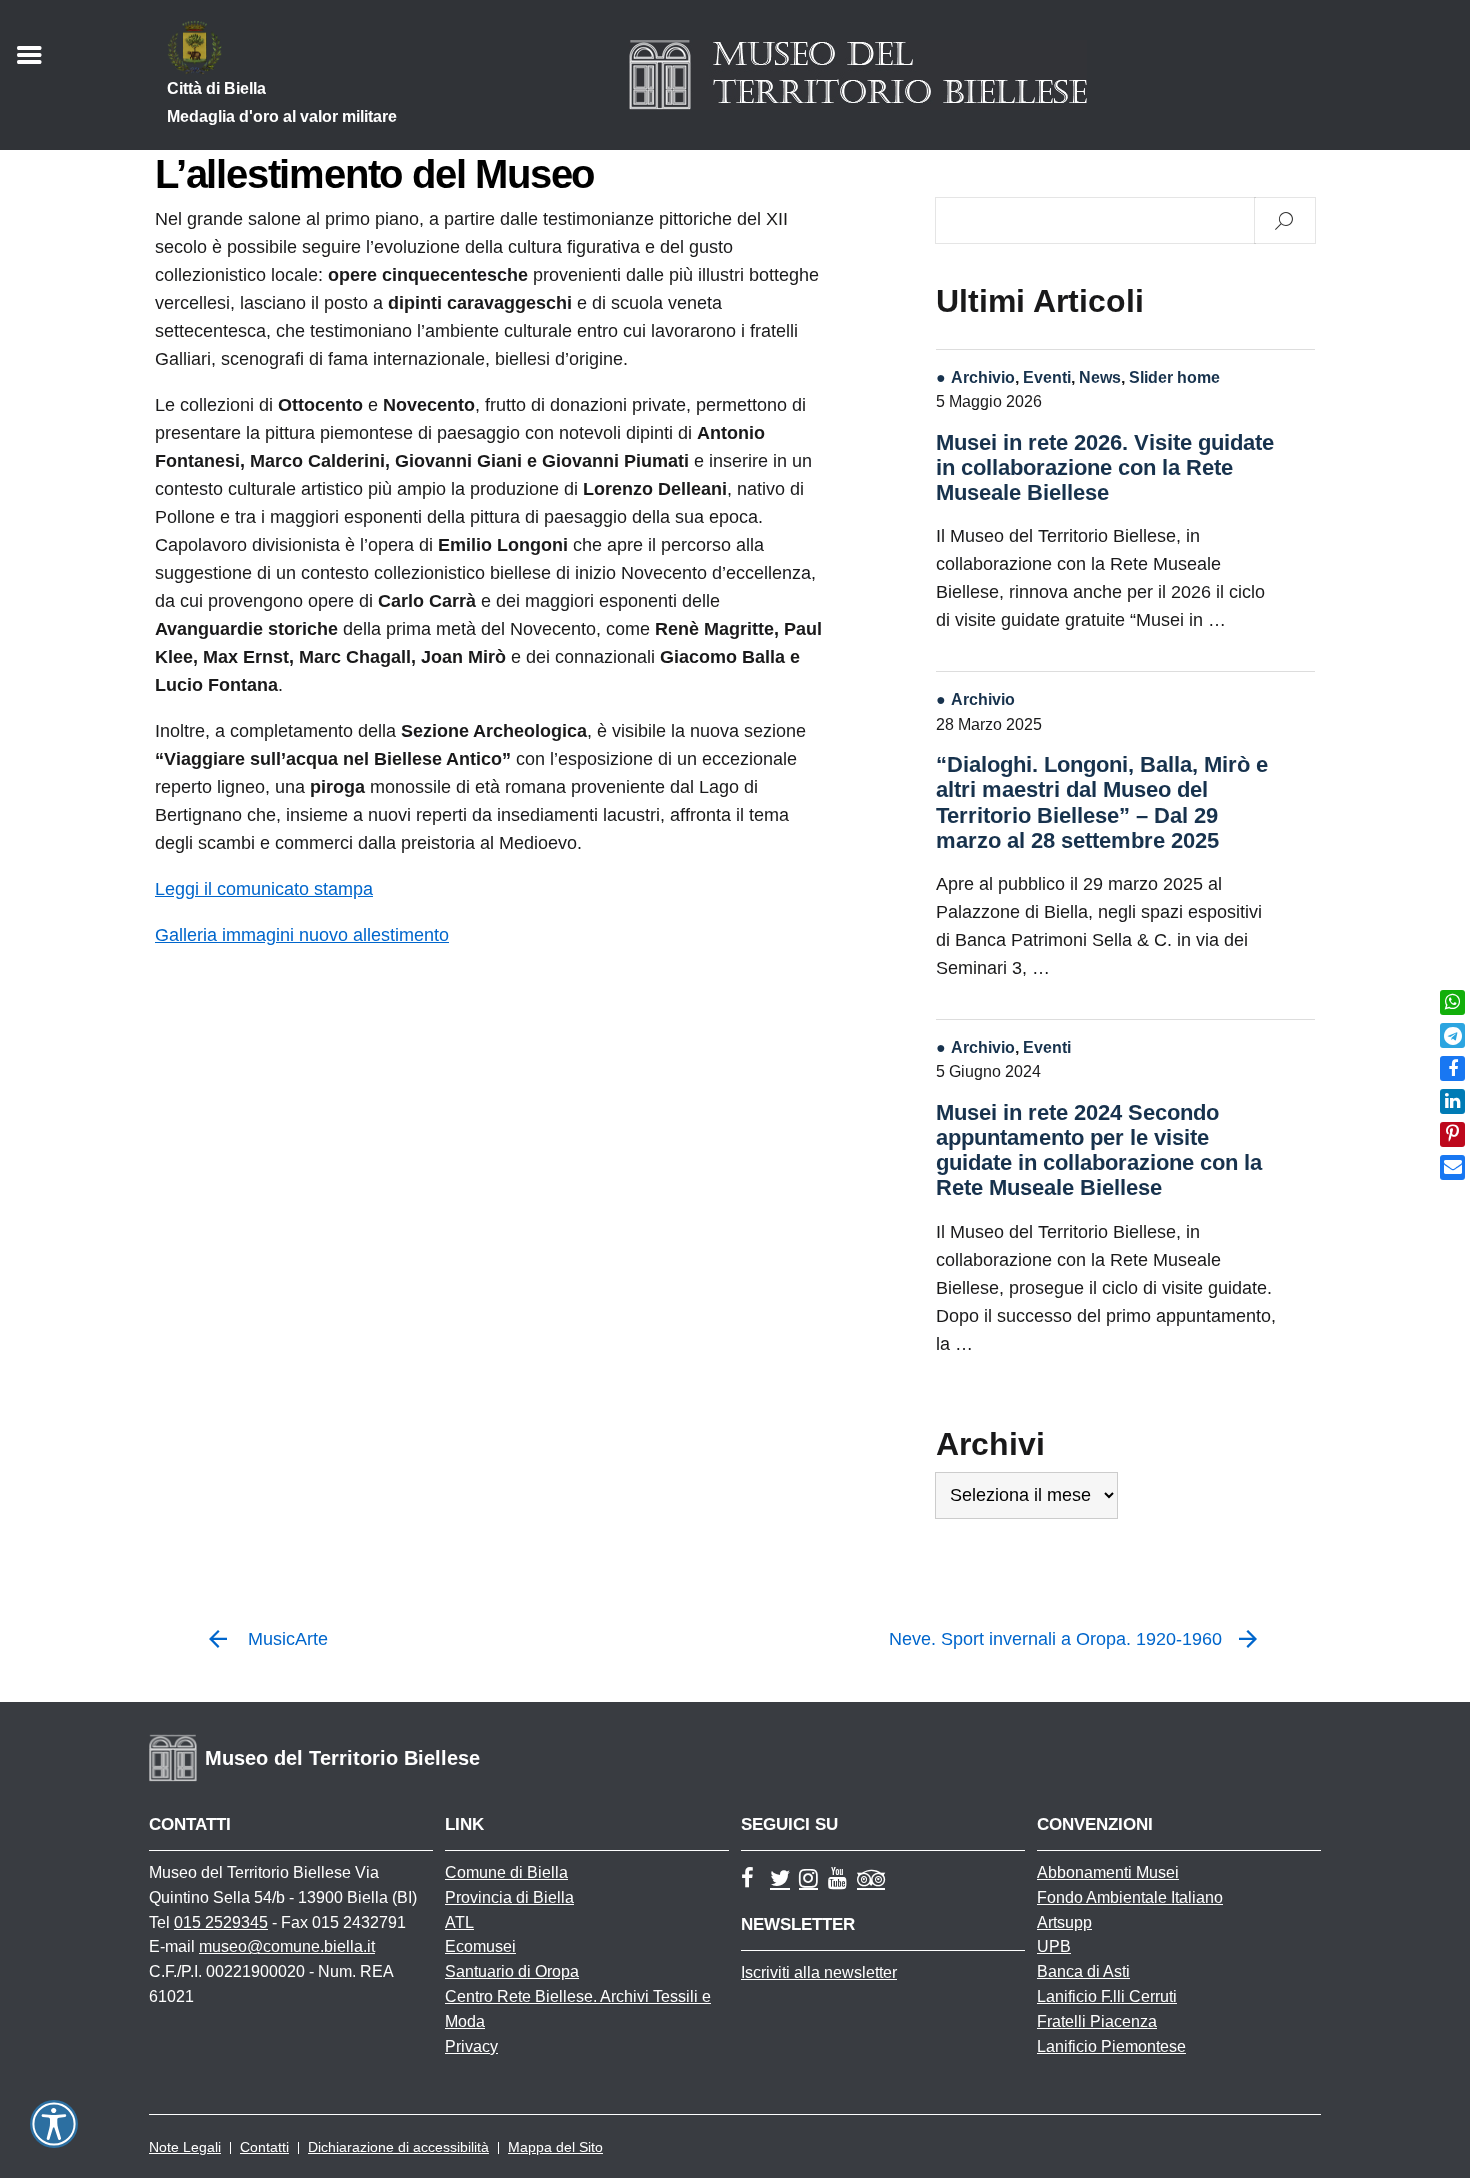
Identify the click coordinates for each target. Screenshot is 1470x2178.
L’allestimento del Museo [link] (374, 174)
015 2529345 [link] (221, 1922)
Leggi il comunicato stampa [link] (264, 889)
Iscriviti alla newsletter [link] (819, 1972)
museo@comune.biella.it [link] (287, 1946)
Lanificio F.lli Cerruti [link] (1107, 1996)
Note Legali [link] (185, 2147)
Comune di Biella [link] (506, 1872)
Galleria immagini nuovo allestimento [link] (302, 935)
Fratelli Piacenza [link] (1097, 2021)
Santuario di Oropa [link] (512, 1971)
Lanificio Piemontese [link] (1111, 2046)
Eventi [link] (1047, 377)
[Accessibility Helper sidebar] (54, 2124)
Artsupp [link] (1064, 1922)
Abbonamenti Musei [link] (1108, 1872)
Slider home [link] (1174, 377)
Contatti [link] (264, 2147)
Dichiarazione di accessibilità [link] (398, 2147)
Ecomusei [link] (480, 1946)
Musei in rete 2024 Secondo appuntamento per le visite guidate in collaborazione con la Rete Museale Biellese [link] (1099, 1150)
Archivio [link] (983, 377)
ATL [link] (459, 1922)
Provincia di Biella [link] (509, 1897)
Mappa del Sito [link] (555, 2147)
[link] (1452, 1002)
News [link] (1100, 377)
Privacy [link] (471, 2046)
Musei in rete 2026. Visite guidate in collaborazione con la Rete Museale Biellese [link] (1105, 467)
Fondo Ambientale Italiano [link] (1130, 1897)
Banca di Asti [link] (1083, 1971)
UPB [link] (1054, 1946)
